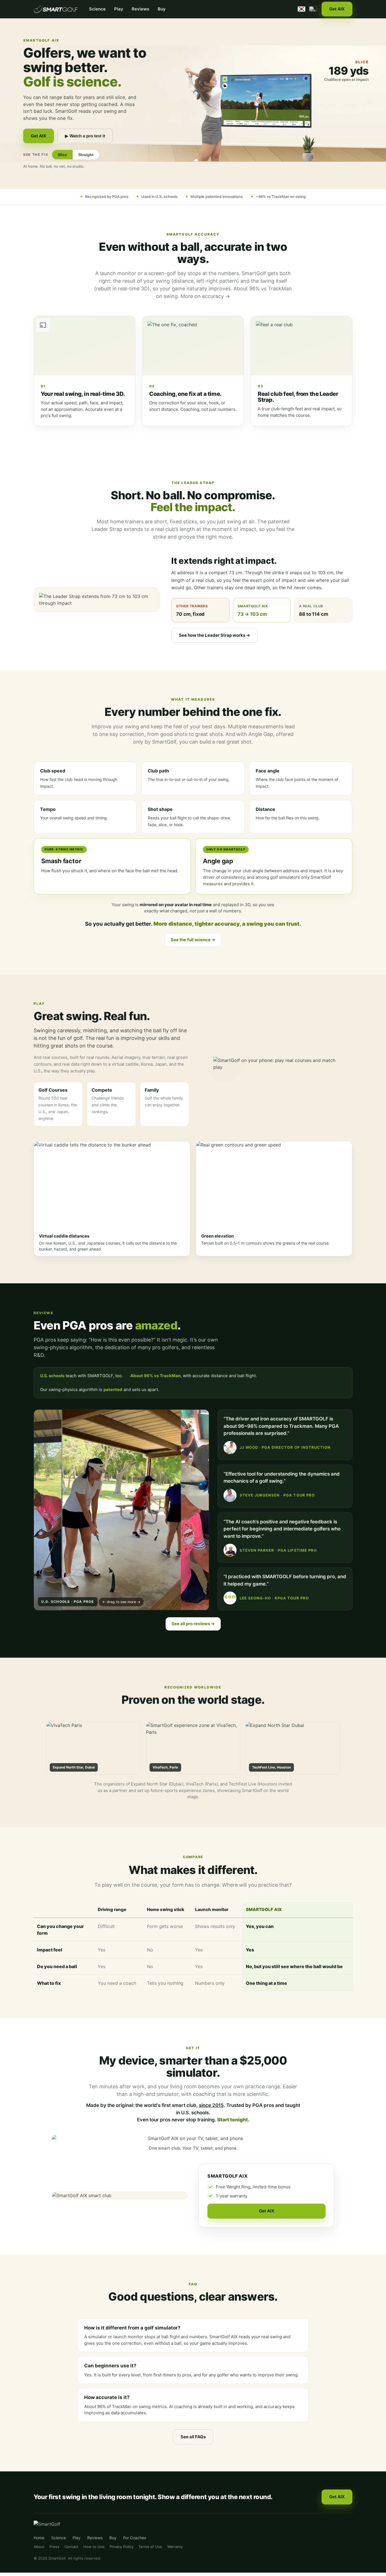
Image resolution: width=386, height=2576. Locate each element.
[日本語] (313, 9)
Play (119, 9)
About (39, 2547)
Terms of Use (150, 2547)
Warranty (175, 2547)
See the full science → (193, 940)
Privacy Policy (122, 2547)
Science (97, 9)
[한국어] (302, 9)
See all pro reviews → (193, 1624)
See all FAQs (193, 2437)
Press (54, 2547)
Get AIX (337, 9)
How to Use (94, 2547)
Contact (71, 2547)
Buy (162, 9)
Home (39, 2538)
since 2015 (211, 2105)
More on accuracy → (205, 296)
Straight (86, 155)
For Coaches (135, 2538)
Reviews (140, 9)
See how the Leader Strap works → (214, 635)
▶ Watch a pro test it (85, 136)
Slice (62, 155)
